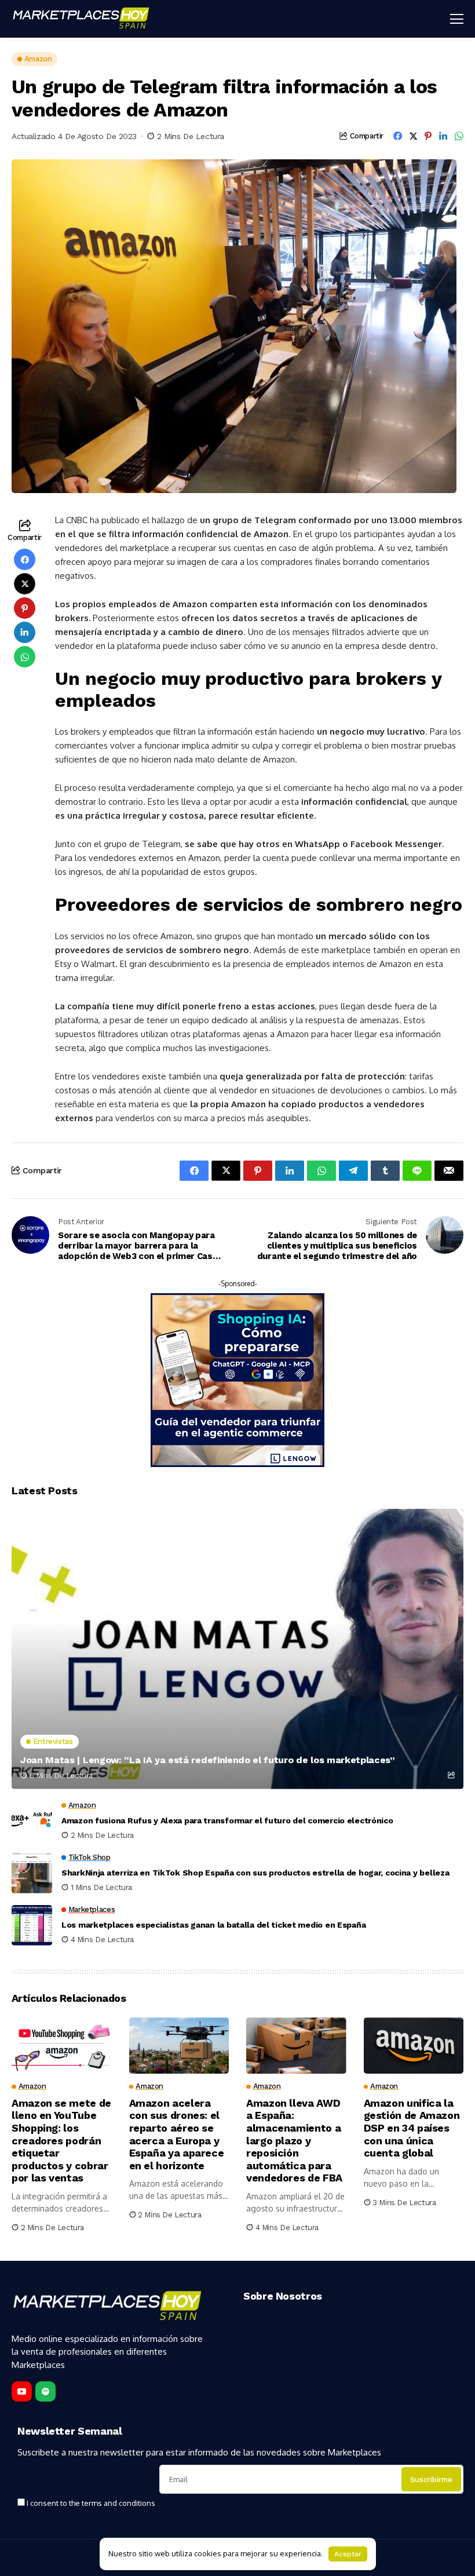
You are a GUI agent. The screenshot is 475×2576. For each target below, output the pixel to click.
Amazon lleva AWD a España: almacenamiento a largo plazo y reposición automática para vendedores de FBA (294, 2141)
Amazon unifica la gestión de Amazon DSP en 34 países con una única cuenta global (412, 2128)
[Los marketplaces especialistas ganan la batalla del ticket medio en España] (32, 1925)
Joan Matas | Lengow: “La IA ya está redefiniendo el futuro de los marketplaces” (208, 1760)
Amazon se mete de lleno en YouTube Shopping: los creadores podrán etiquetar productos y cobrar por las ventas (61, 2141)
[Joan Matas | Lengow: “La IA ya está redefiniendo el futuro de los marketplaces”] (237, 1649)
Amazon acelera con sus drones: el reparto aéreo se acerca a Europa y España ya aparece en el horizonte (177, 2134)
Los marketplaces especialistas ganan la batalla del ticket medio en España (213, 1925)
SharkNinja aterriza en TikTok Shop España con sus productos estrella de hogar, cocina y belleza (255, 1873)
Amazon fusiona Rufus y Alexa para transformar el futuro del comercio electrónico (227, 1820)
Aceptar (348, 2554)
